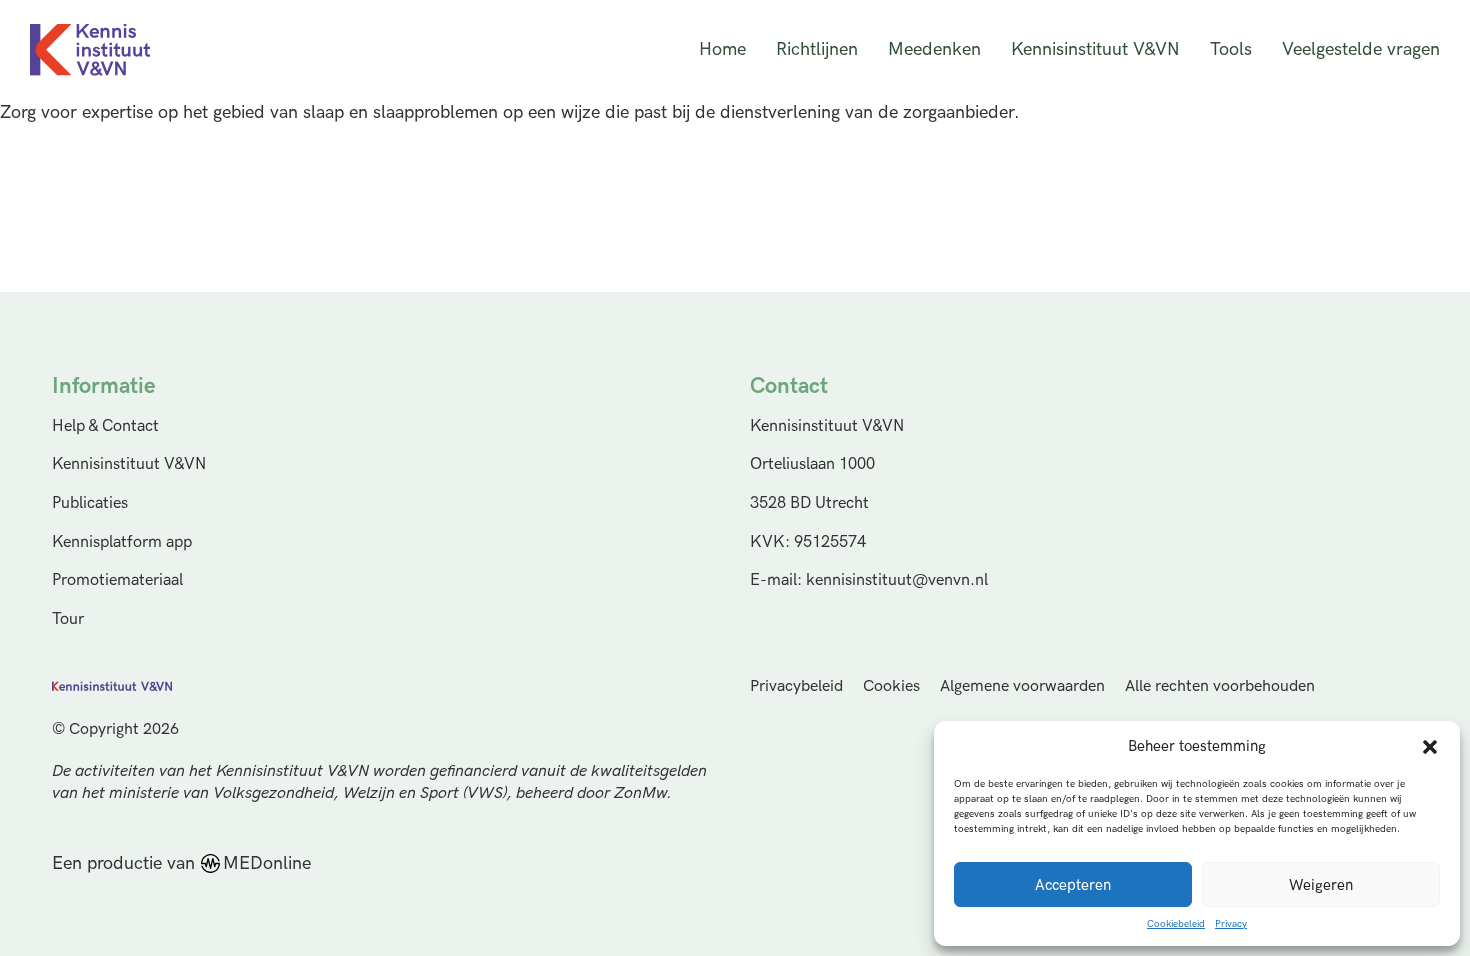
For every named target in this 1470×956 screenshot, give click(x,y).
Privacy (1231, 924)
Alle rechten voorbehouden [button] (1220, 686)
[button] (1430, 747)
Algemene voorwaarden (1022, 686)
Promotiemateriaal (117, 580)
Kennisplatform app (122, 542)
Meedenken (934, 49)
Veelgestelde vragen (1361, 49)
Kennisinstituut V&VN (1095, 49)
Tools (1231, 49)
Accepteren (1073, 885)
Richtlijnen (817, 49)
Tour (68, 619)
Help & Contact (105, 426)
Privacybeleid (796, 686)
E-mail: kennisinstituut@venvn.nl (869, 580)
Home (722, 49)
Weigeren (1321, 885)
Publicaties (90, 503)
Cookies (891, 686)
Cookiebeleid (1176, 924)
